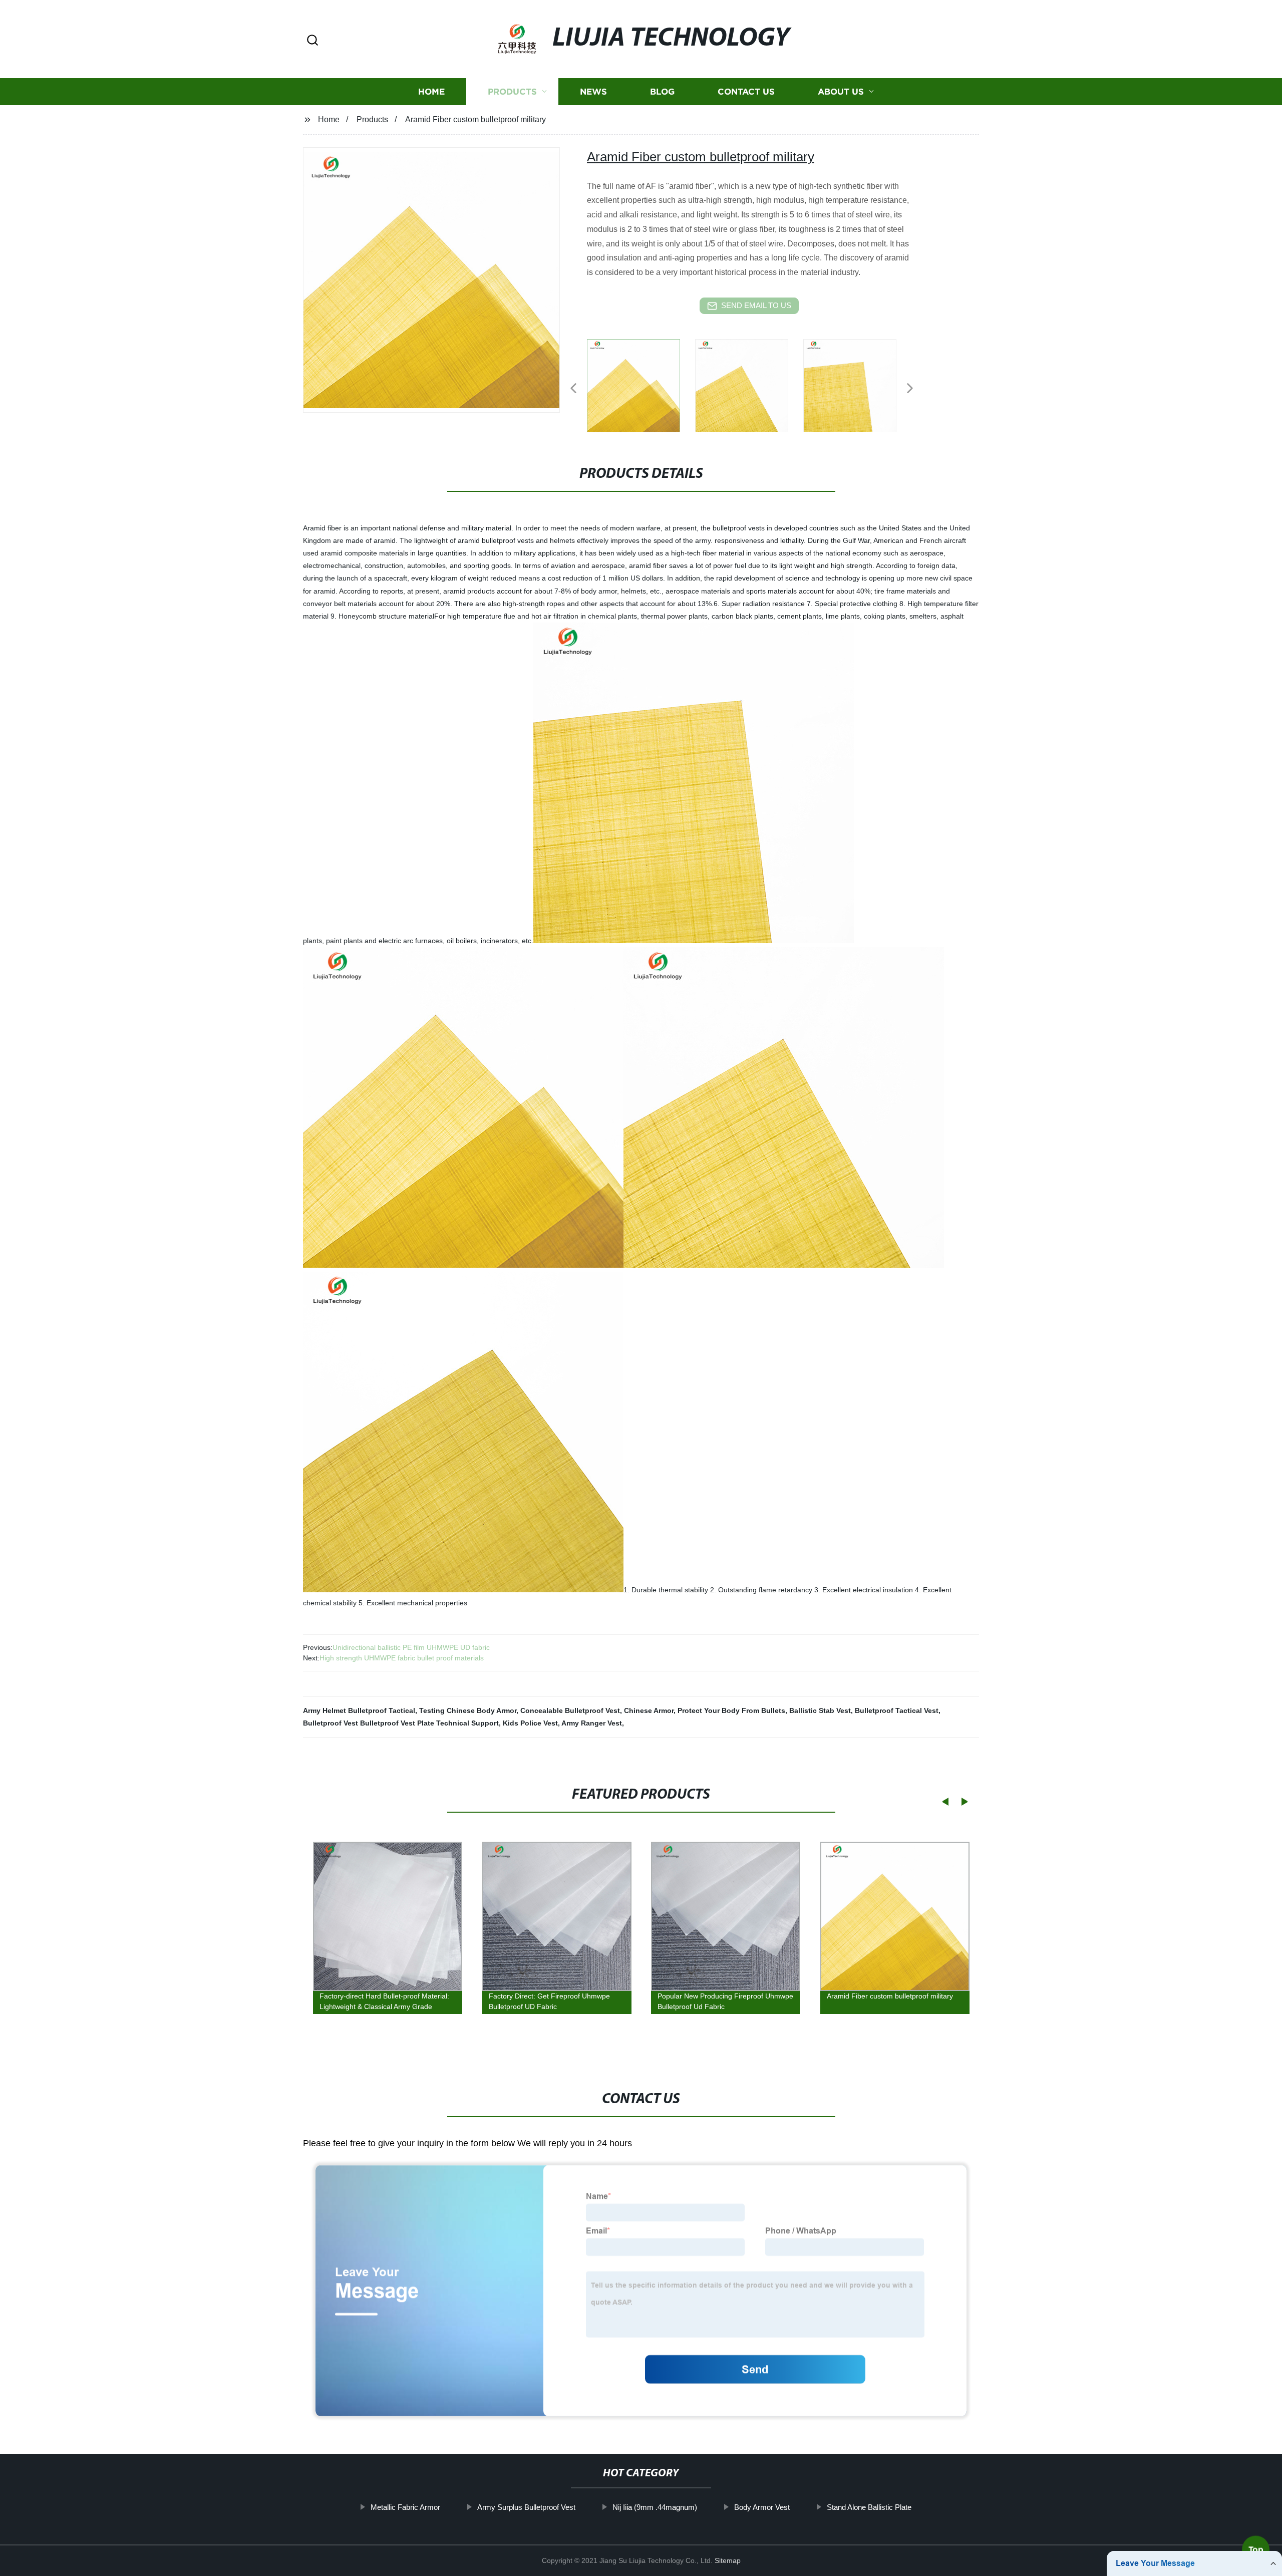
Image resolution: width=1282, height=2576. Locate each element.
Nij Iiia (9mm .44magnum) (655, 2507)
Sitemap (728, 2560)
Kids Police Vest (530, 1723)
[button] (312, 41)
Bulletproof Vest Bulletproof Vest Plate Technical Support (401, 1723)
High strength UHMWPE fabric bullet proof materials (402, 1658)
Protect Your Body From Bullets (731, 1710)
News (593, 91)
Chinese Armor (649, 1710)
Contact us (746, 91)
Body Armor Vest (762, 2507)
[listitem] (641, 384)
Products (512, 91)
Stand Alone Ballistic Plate (869, 2507)
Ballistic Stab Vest (820, 1710)
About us (841, 91)
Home (431, 91)
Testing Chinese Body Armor (468, 1710)
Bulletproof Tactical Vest (897, 1710)
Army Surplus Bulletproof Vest (526, 2507)
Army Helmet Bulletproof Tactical (359, 1710)
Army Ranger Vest (592, 1723)
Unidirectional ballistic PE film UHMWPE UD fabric (411, 1647)
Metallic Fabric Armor (405, 2507)
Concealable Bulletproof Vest (570, 1710)
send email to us (756, 305)
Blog (662, 91)
